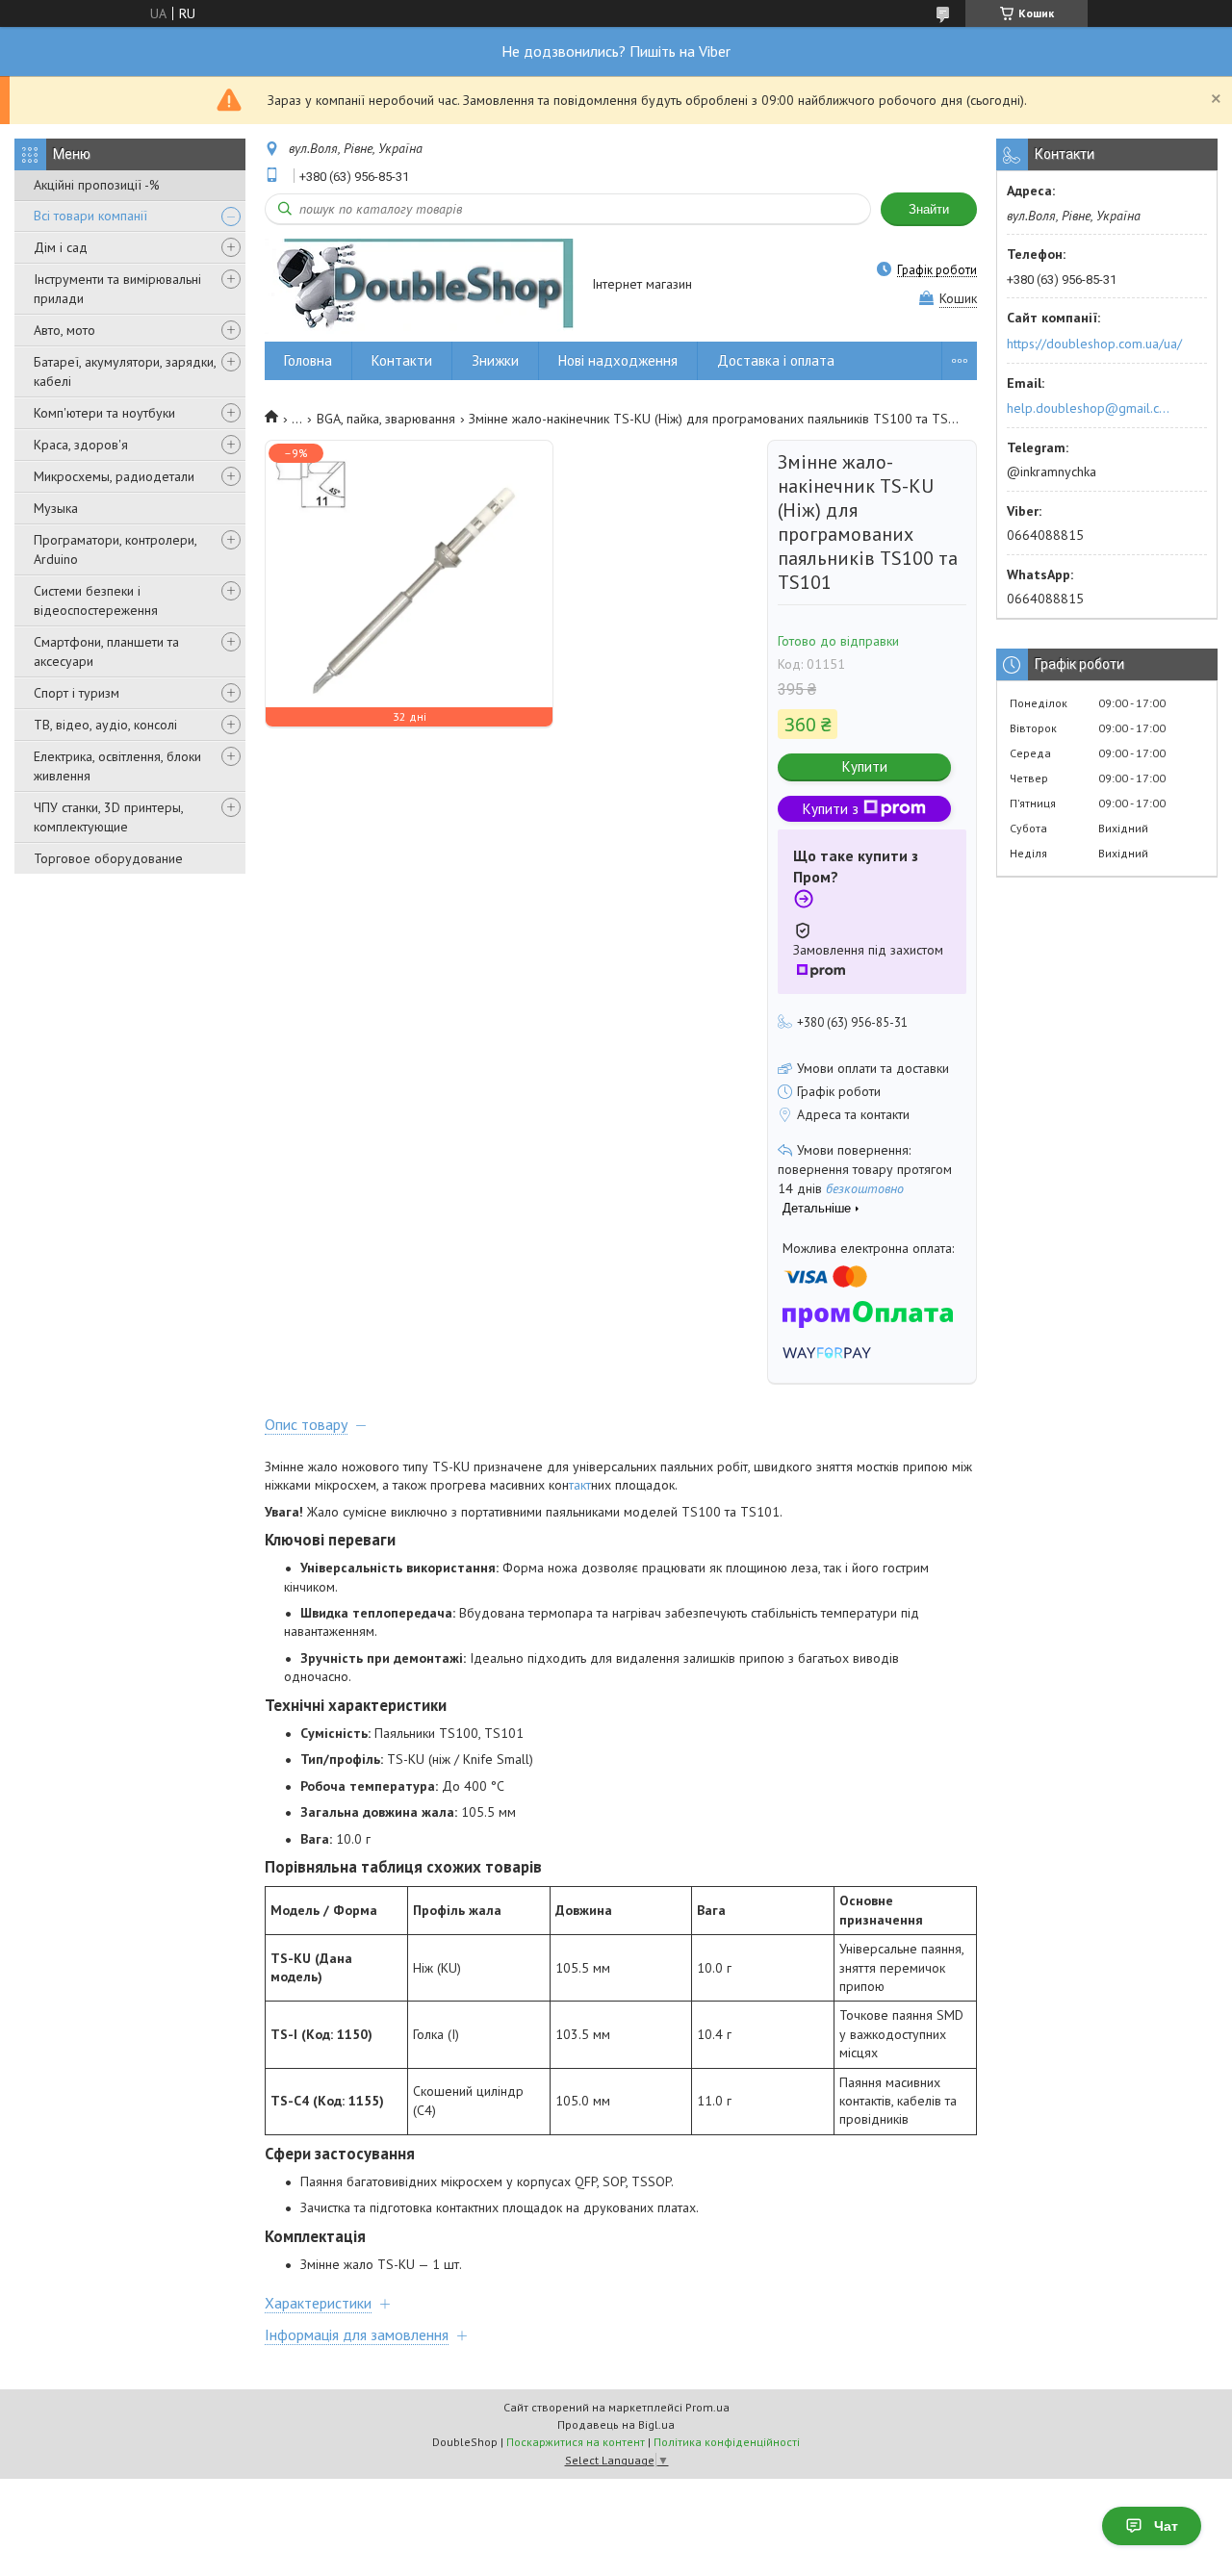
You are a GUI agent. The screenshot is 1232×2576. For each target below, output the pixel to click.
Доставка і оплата (776, 360)
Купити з (831, 809)
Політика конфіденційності (727, 2442)
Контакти (402, 360)
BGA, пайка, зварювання (386, 419)
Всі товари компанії (90, 216)
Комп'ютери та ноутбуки (104, 413)
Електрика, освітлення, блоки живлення (117, 766)
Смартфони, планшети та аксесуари (106, 651)
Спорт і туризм (77, 693)
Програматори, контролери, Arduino (115, 549)
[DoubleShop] (419, 285)
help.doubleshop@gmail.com (1091, 408)
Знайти (929, 209)
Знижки (495, 360)
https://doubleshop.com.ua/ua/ (1094, 344)
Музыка (56, 508)
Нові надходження (618, 360)
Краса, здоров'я (81, 445)
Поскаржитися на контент (576, 2442)
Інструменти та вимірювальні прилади (117, 289)
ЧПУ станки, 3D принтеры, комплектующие (108, 817)
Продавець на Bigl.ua (616, 2424)
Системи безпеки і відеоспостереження (96, 600)
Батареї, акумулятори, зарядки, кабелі (125, 371)
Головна (308, 360)
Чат (1166, 2526)
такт (580, 1485)
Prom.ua (707, 2407)
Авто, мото (64, 330)
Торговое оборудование (108, 858)
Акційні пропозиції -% (97, 185)
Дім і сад (61, 247)
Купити (865, 766)
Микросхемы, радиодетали (114, 476)
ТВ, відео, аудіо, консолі (105, 725)
